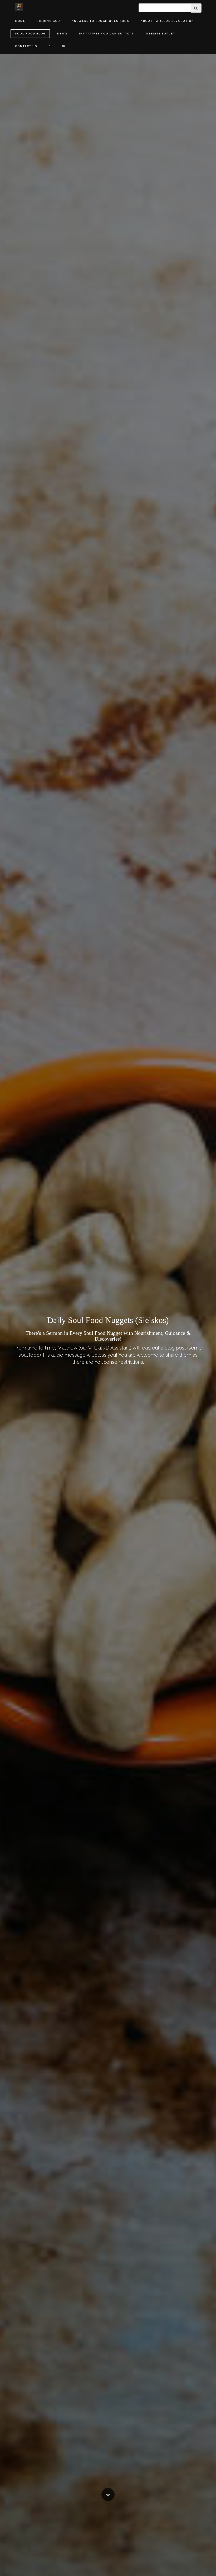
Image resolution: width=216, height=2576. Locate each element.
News (62, 34)
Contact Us (26, 46)
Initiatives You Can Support (106, 34)
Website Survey (160, 34)
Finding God (48, 21)
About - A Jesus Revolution (167, 21)
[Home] (19, 7)
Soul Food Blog (30, 34)
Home (20, 21)
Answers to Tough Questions (100, 21)
